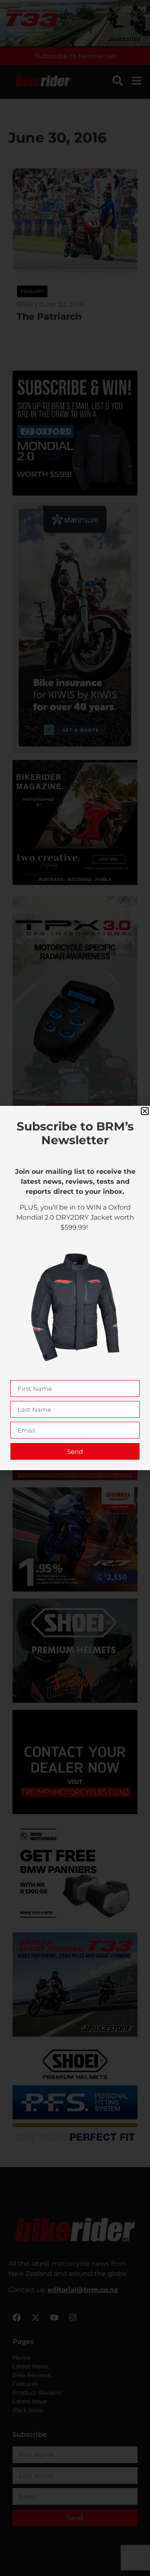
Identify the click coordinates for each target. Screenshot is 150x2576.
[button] (145, 1111)
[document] (75, 1288)
